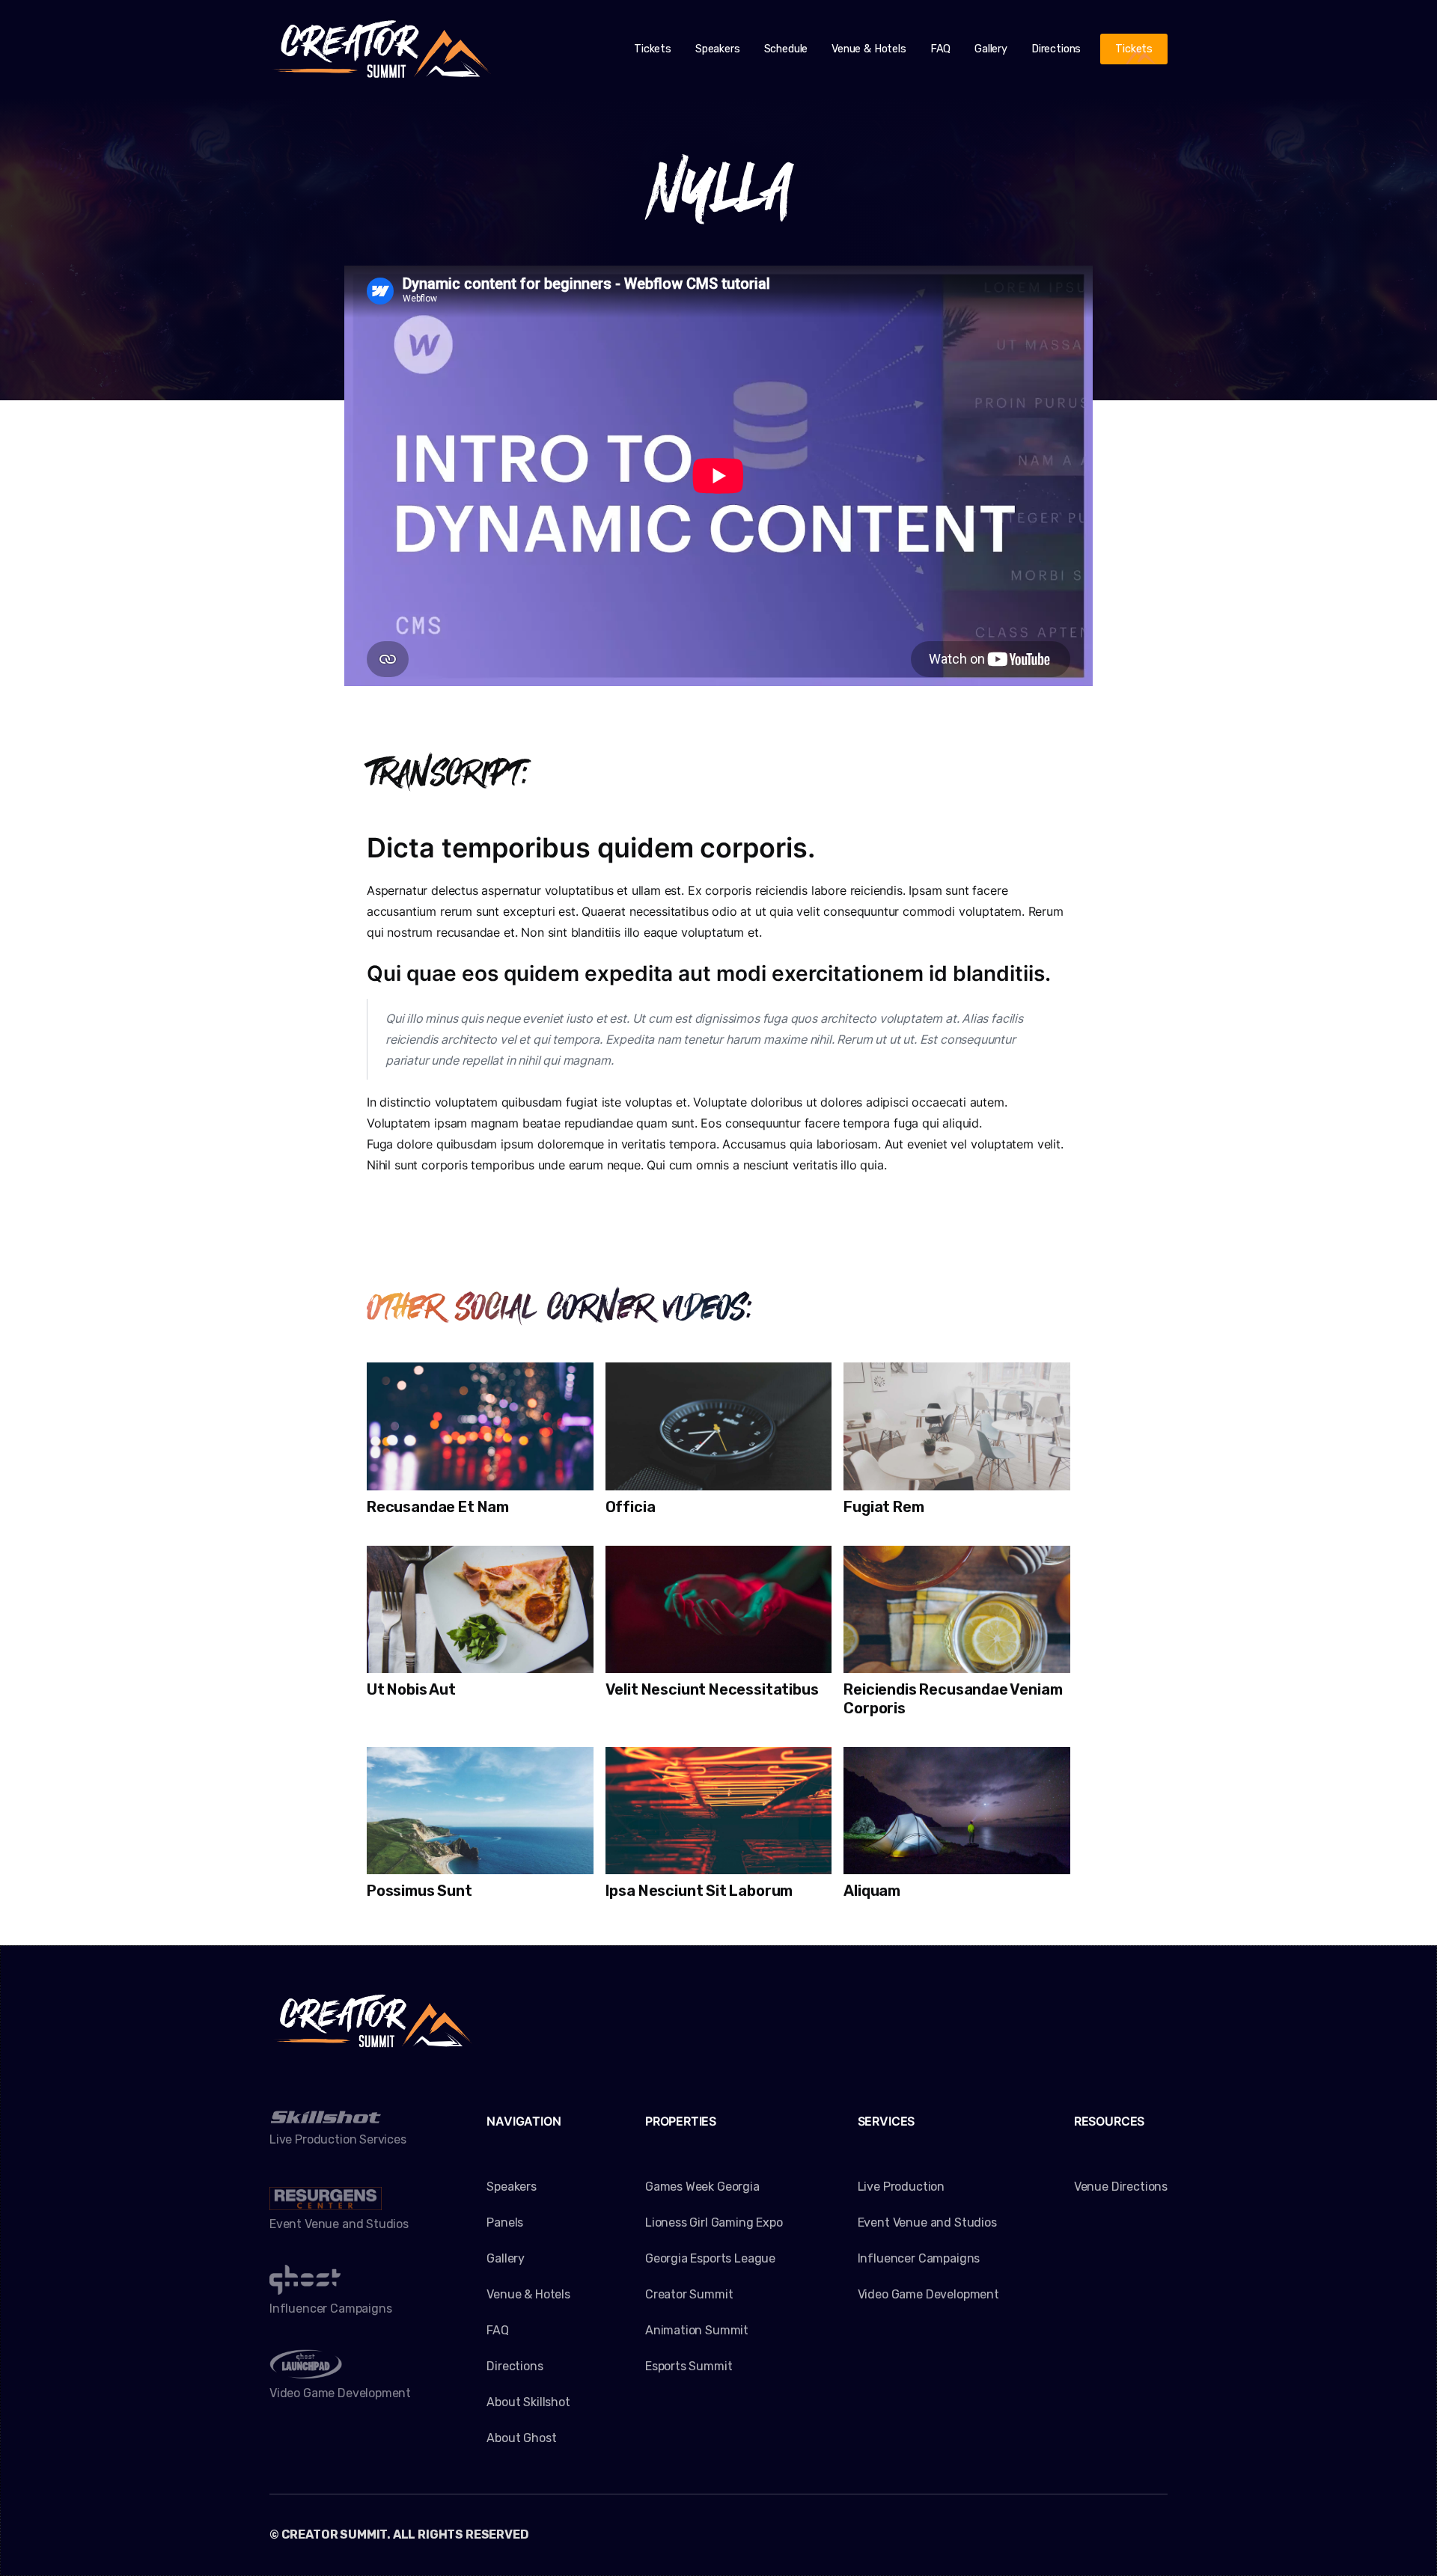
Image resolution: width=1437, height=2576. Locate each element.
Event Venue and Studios (927, 2222)
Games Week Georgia (702, 2187)
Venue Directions (1121, 2187)
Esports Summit (689, 2366)
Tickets (653, 49)
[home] (382, 49)
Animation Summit (697, 2330)
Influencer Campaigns (919, 2258)
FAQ (940, 49)
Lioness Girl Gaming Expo (714, 2222)
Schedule (786, 49)
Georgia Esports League (710, 2258)
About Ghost (521, 2438)
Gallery (991, 49)
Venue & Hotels (869, 49)
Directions (1056, 49)
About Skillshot (528, 2402)
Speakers (718, 49)
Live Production (901, 2187)
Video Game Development (928, 2294)
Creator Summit (689, 2294)
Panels (505, 2222)
